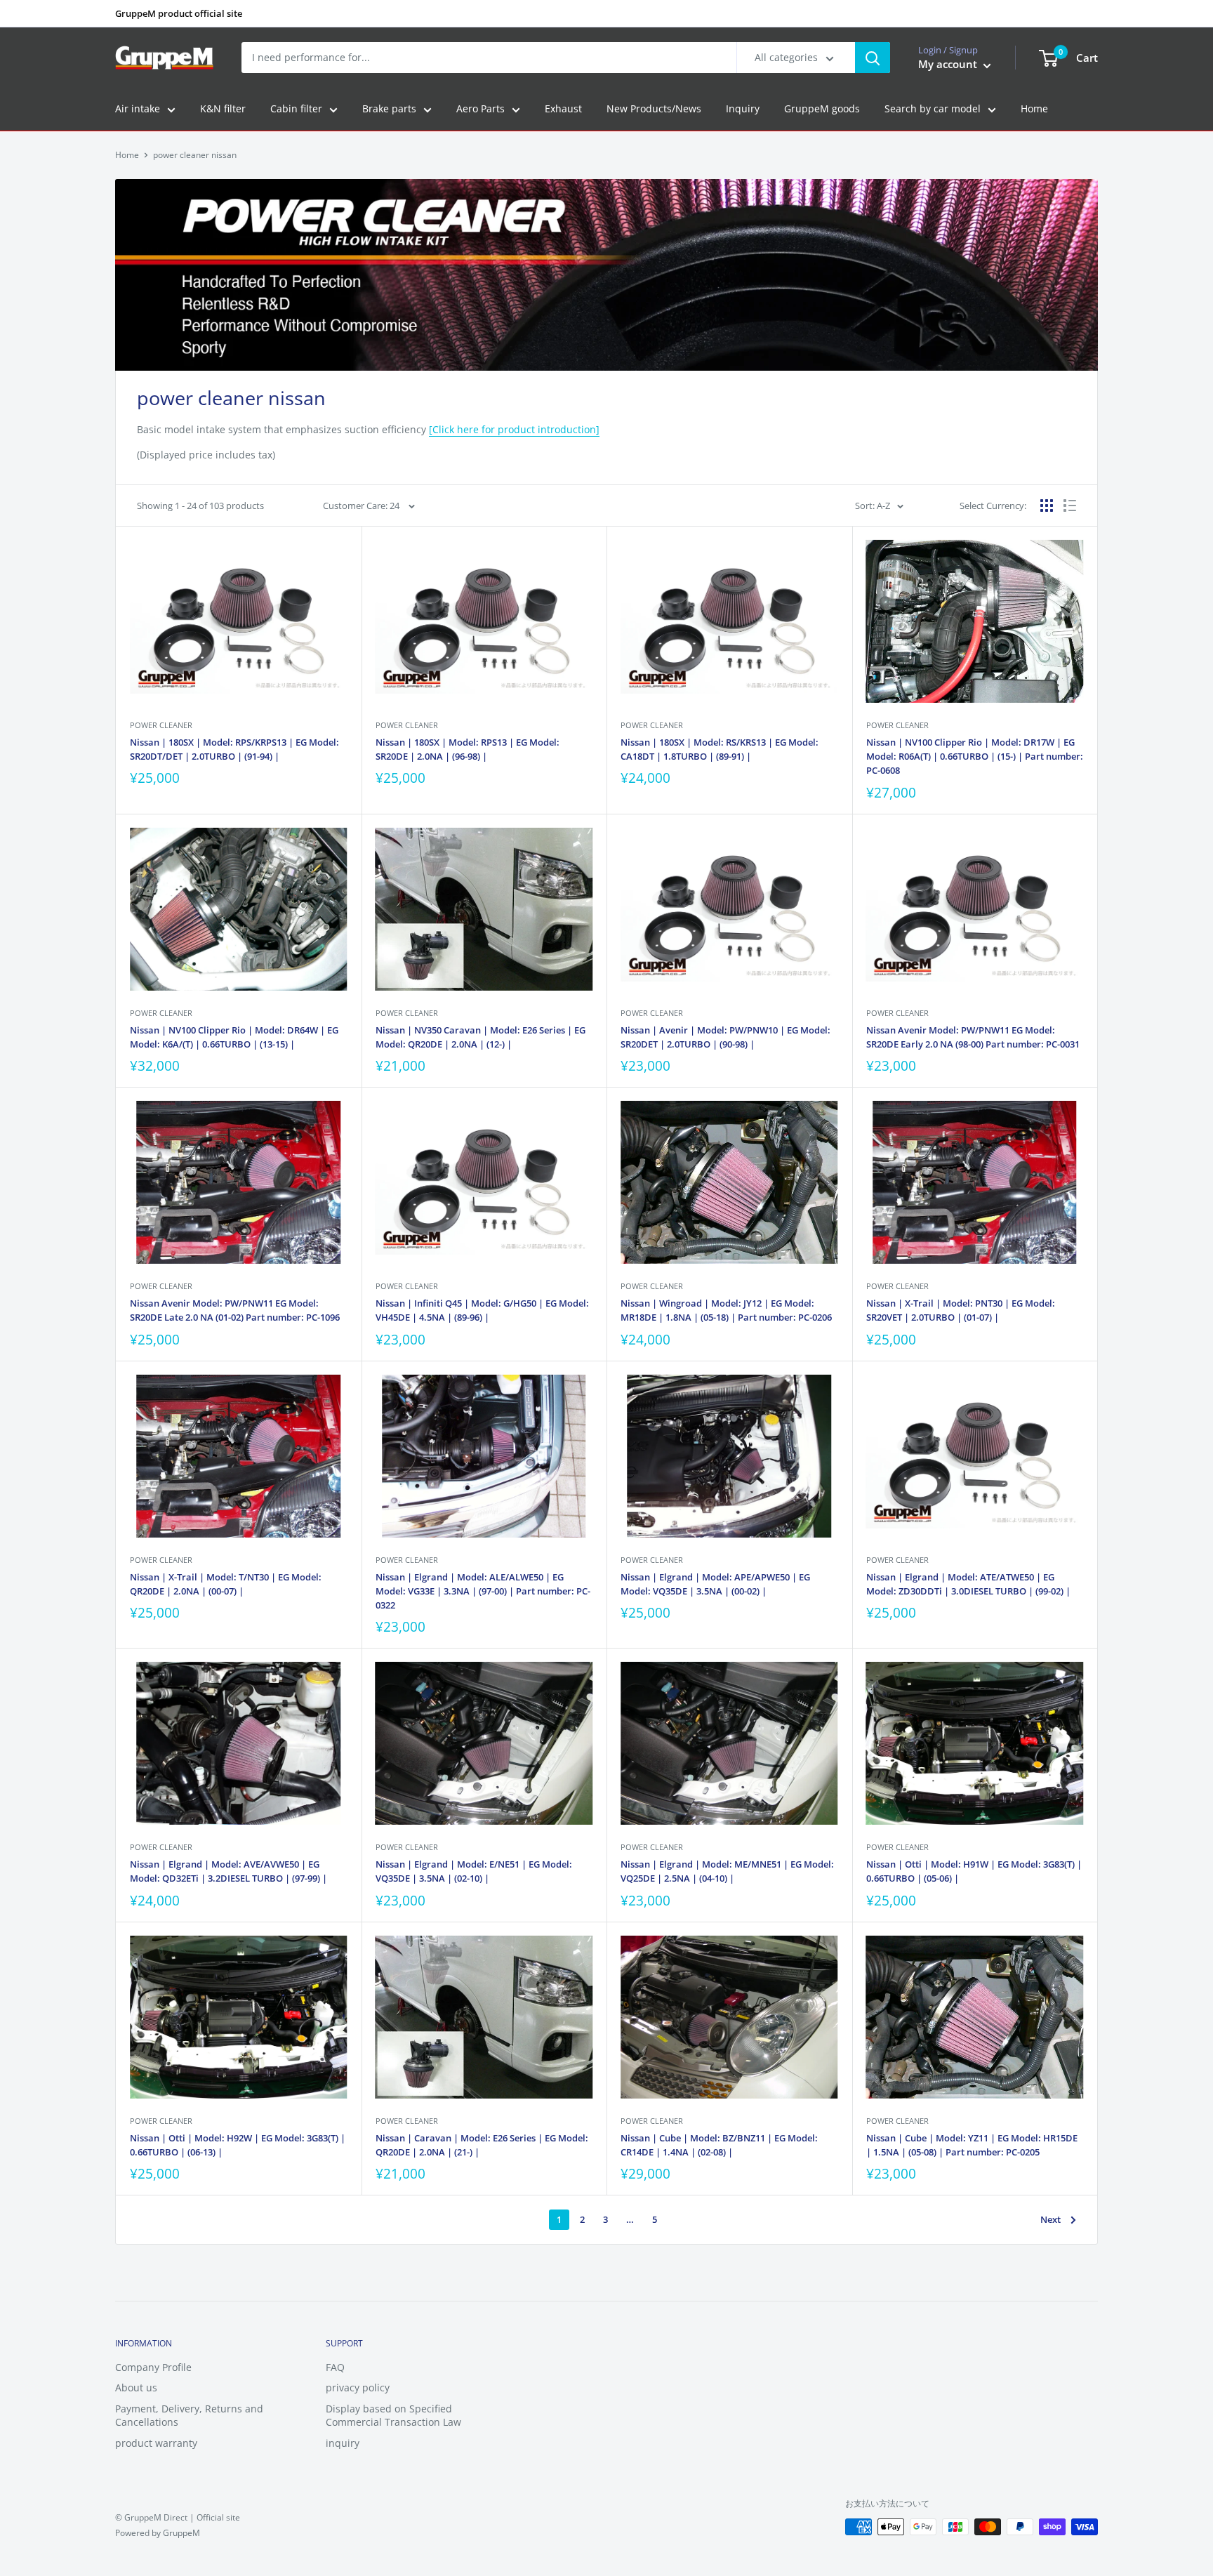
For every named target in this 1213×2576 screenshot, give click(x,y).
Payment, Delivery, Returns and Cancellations (189, 2416)
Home (1034, 109)
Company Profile (153, 2367)
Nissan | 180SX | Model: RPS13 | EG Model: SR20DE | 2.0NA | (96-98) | (468, 749)
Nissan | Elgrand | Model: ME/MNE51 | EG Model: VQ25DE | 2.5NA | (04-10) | (727, 1871)
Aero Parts (480, 109)
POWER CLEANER (161, 725)
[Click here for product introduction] (514, 429)
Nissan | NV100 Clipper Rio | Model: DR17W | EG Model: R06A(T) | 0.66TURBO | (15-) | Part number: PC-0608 (975, 756)
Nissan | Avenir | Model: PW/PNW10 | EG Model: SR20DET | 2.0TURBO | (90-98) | (725, 1037)
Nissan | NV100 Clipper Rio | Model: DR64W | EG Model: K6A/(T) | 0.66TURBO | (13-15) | (234, 1037)
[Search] (873, 58)
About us (136, 2387)
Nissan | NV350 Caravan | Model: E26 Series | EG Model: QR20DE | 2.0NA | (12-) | (480, 1037)
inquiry (343, 2443)
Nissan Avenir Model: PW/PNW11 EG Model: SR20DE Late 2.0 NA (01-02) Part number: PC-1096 (235, 1310)
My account (949, 65)
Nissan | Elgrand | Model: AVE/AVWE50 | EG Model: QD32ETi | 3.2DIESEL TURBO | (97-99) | (228, 1871)
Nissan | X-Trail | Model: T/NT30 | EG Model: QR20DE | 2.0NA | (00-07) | (226, 1584)
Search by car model (933, 109)
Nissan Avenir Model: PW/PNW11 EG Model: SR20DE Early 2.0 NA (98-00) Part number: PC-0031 (973, 1037)
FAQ (335, 2367)
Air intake (138, 109)
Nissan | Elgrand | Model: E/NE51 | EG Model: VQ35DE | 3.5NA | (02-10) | (474, 1871)
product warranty (156, 2443)
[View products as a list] (1070, 506)
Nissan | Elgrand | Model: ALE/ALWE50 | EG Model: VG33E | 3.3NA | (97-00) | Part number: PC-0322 (483, 1591)
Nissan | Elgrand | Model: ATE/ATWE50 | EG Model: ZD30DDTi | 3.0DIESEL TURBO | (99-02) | (968, 1584)
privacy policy (358, 2387)
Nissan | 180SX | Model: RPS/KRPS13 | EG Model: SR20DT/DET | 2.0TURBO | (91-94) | (234, 749)
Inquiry (743, 109)
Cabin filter (296, 109)
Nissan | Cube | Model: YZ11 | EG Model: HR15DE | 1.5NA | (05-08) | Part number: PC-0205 (972, 2145)
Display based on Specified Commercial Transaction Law (393, 2416)
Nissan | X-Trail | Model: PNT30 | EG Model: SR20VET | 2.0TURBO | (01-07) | (961, 1310)
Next (1050, 2219)
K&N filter (223, 109)
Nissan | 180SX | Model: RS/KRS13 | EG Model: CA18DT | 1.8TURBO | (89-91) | (720, 749)
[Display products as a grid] (1047, 506)
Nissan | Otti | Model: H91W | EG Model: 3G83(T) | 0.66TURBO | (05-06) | (974, 1871)
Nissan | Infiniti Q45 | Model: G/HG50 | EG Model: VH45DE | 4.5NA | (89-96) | (482, 1310)
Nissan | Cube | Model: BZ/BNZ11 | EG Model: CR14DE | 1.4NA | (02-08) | (719, 2145)
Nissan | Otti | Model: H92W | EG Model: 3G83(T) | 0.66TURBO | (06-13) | (238, 2145)
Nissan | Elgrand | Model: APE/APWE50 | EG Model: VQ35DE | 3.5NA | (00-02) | (715, 1584)
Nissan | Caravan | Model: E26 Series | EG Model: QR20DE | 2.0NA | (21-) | (482, 2145)
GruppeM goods (822, 109)
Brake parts (389, 109)
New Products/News (654, 109)
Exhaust (563, 109)
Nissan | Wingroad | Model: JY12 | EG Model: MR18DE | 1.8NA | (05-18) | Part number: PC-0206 (726, 1310)
